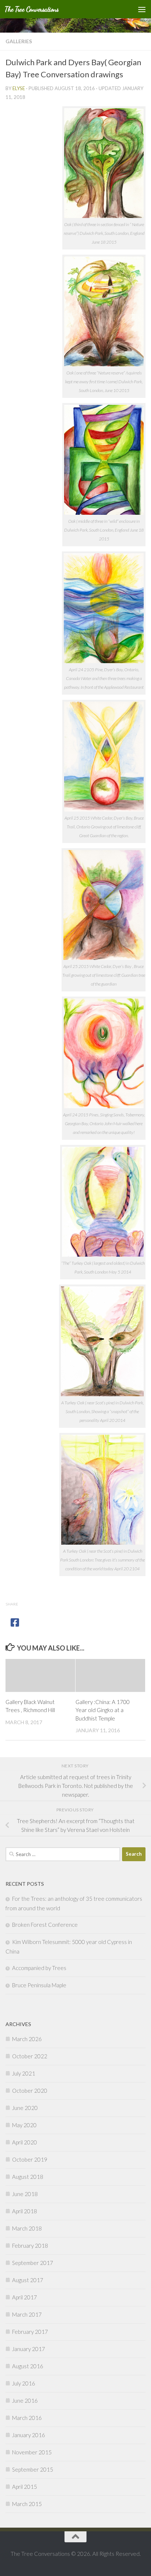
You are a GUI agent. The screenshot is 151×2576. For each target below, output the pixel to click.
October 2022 (30, 2056)
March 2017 (27, 2314)
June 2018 (25, 2194)
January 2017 (29, 2349)
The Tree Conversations (32, 9)
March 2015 (27, 2504)
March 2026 (27, 2039)
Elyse (19, 88)
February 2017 (30, 2332)
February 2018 (30, 2246)
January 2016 (29, 2435)
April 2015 (25, 2487)
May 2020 (24, 2125)
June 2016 (25, 2401)
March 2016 (27, 2418)
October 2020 (30, 2091)
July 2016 (24, 2383)
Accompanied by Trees (39, 1968)
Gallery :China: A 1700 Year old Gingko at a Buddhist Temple (103, 1710)
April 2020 (25, 2142)
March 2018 (27, 2228)
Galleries (19, 41)
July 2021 (24, 2073)
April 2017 (25, 2297)
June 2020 (25, 2108)
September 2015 (33, 2469)
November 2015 (32, 2452)
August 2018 (28, 2177)
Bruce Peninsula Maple (39, 1985)
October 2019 (30, 2159)
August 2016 (28, 2366)
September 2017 (33, 2263)
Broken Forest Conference (45, 1925)
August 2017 (28, 2280)
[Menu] (142, 9)
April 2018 (25, 2211)
